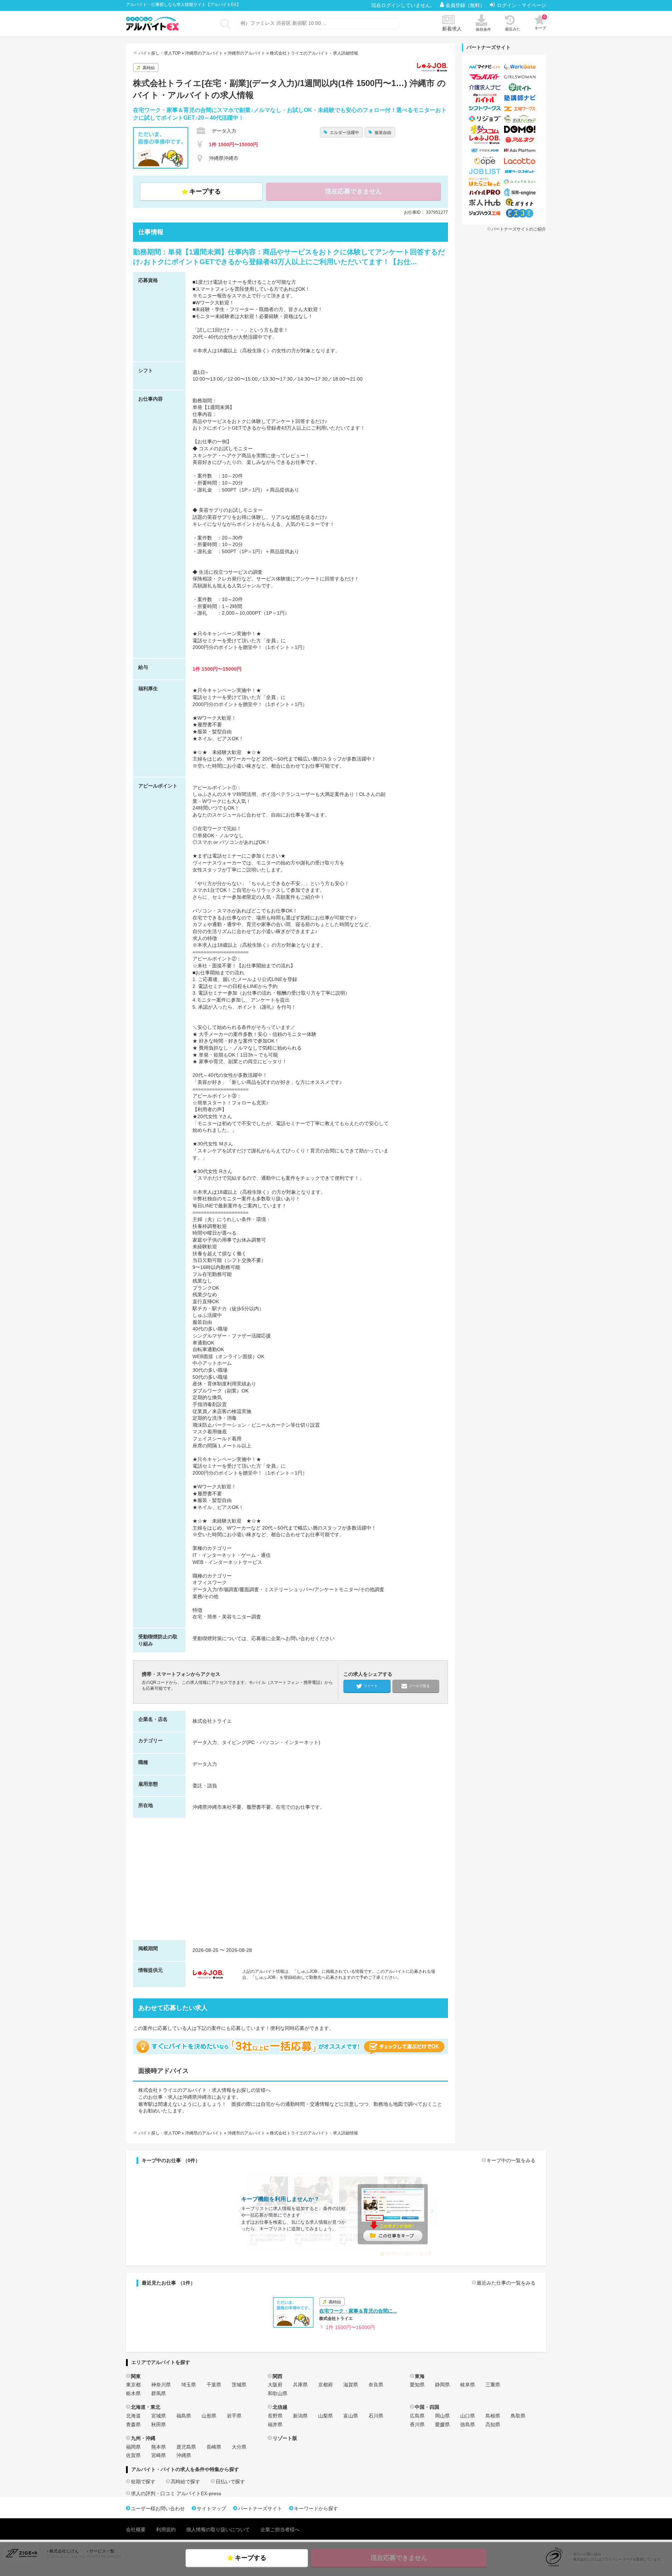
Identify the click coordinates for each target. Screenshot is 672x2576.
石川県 (376, 2416)
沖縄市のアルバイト (246, 53)
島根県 (493, 2416)
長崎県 (214, 2447)
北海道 (133, 2416)
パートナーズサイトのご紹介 (519, 229)
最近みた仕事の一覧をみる (506, 2283)
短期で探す (143, 2482)
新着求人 (452, 29)
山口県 (468, 2416)
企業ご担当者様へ (280, 2529)
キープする (205, 191)
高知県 (493, 2425)
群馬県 (159, 2393)
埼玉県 (189, 2385)
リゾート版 (285, 2438)
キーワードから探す (316, 2508)
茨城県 (239, 2385)
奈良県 (376, 2385)
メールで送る (419, 1685)
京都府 (325, 2385)
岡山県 (442, 2416)
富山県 (351, 2416)
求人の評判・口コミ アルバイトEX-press (176, 2493)
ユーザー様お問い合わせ (158, 2508)
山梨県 (325, 2416)
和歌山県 (278, 2393)
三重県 (493, 2385)
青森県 (133, 2425)
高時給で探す (185, 2482)
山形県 (209, 2416)
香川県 (417, 2425)
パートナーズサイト (260, 2508)
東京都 (133, 2385)
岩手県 (234, 2416)
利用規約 (166, 2529)
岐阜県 (468, 2385)
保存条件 (483, 29)
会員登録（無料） (466, 5)
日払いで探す (230, 2482)
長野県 (275, 2416)
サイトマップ (211, 2508)
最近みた (513, 29)
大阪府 (275, 2385)
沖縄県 (184, 2455)
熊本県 (159, 2447)
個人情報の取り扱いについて (218, 2529)
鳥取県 (518, 2416)
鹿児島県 (186, 2447)
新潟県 (300, 2416)
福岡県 (133, 2447)
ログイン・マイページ (521, 5)
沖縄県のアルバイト (204, 53)
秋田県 (159, 2425)
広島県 (417, 2416)
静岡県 (442, 2385)
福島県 (184, 2416)
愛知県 (417, 2385)
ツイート (371, 1685)
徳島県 (468, 2425)
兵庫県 (300, 2385)
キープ (540, 22)
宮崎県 (159, 2455)
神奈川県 (161, 2385)
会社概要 (136, 2529)
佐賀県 (133, 2455)
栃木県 (133, 2393)
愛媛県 (442, 2425)
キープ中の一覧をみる (511, 2160)
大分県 (239, 2447)
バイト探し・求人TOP (160, 53)
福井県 (275, 2425)
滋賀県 (351, 2385)
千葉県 (214, 2385)
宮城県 (159, 2416)
